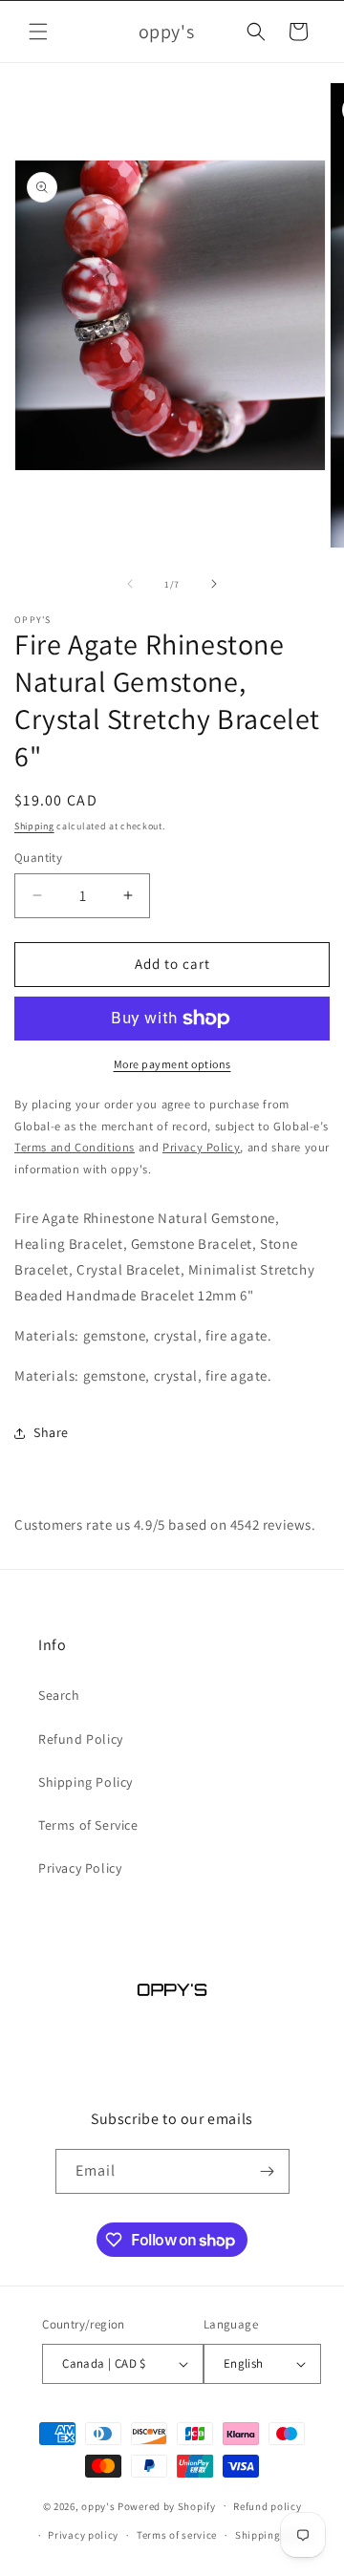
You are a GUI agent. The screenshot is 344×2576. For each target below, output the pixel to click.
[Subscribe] (268, 2171)
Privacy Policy (80, 1868)
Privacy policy (83, 2535)
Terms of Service (88, 1825)
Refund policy (267, 2506)
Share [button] (51, 1432)
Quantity (38, 858)
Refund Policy (81, 1739)
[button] (38, 32)
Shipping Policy (86, 1782)
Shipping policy (275, 2535)
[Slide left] (130, 584)
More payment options (172, 1064)
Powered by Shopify (167, 2505)
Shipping (34, 826)
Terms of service (177, 2535)
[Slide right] (214, 584)
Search (59, 1695)
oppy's (98, 2505)
